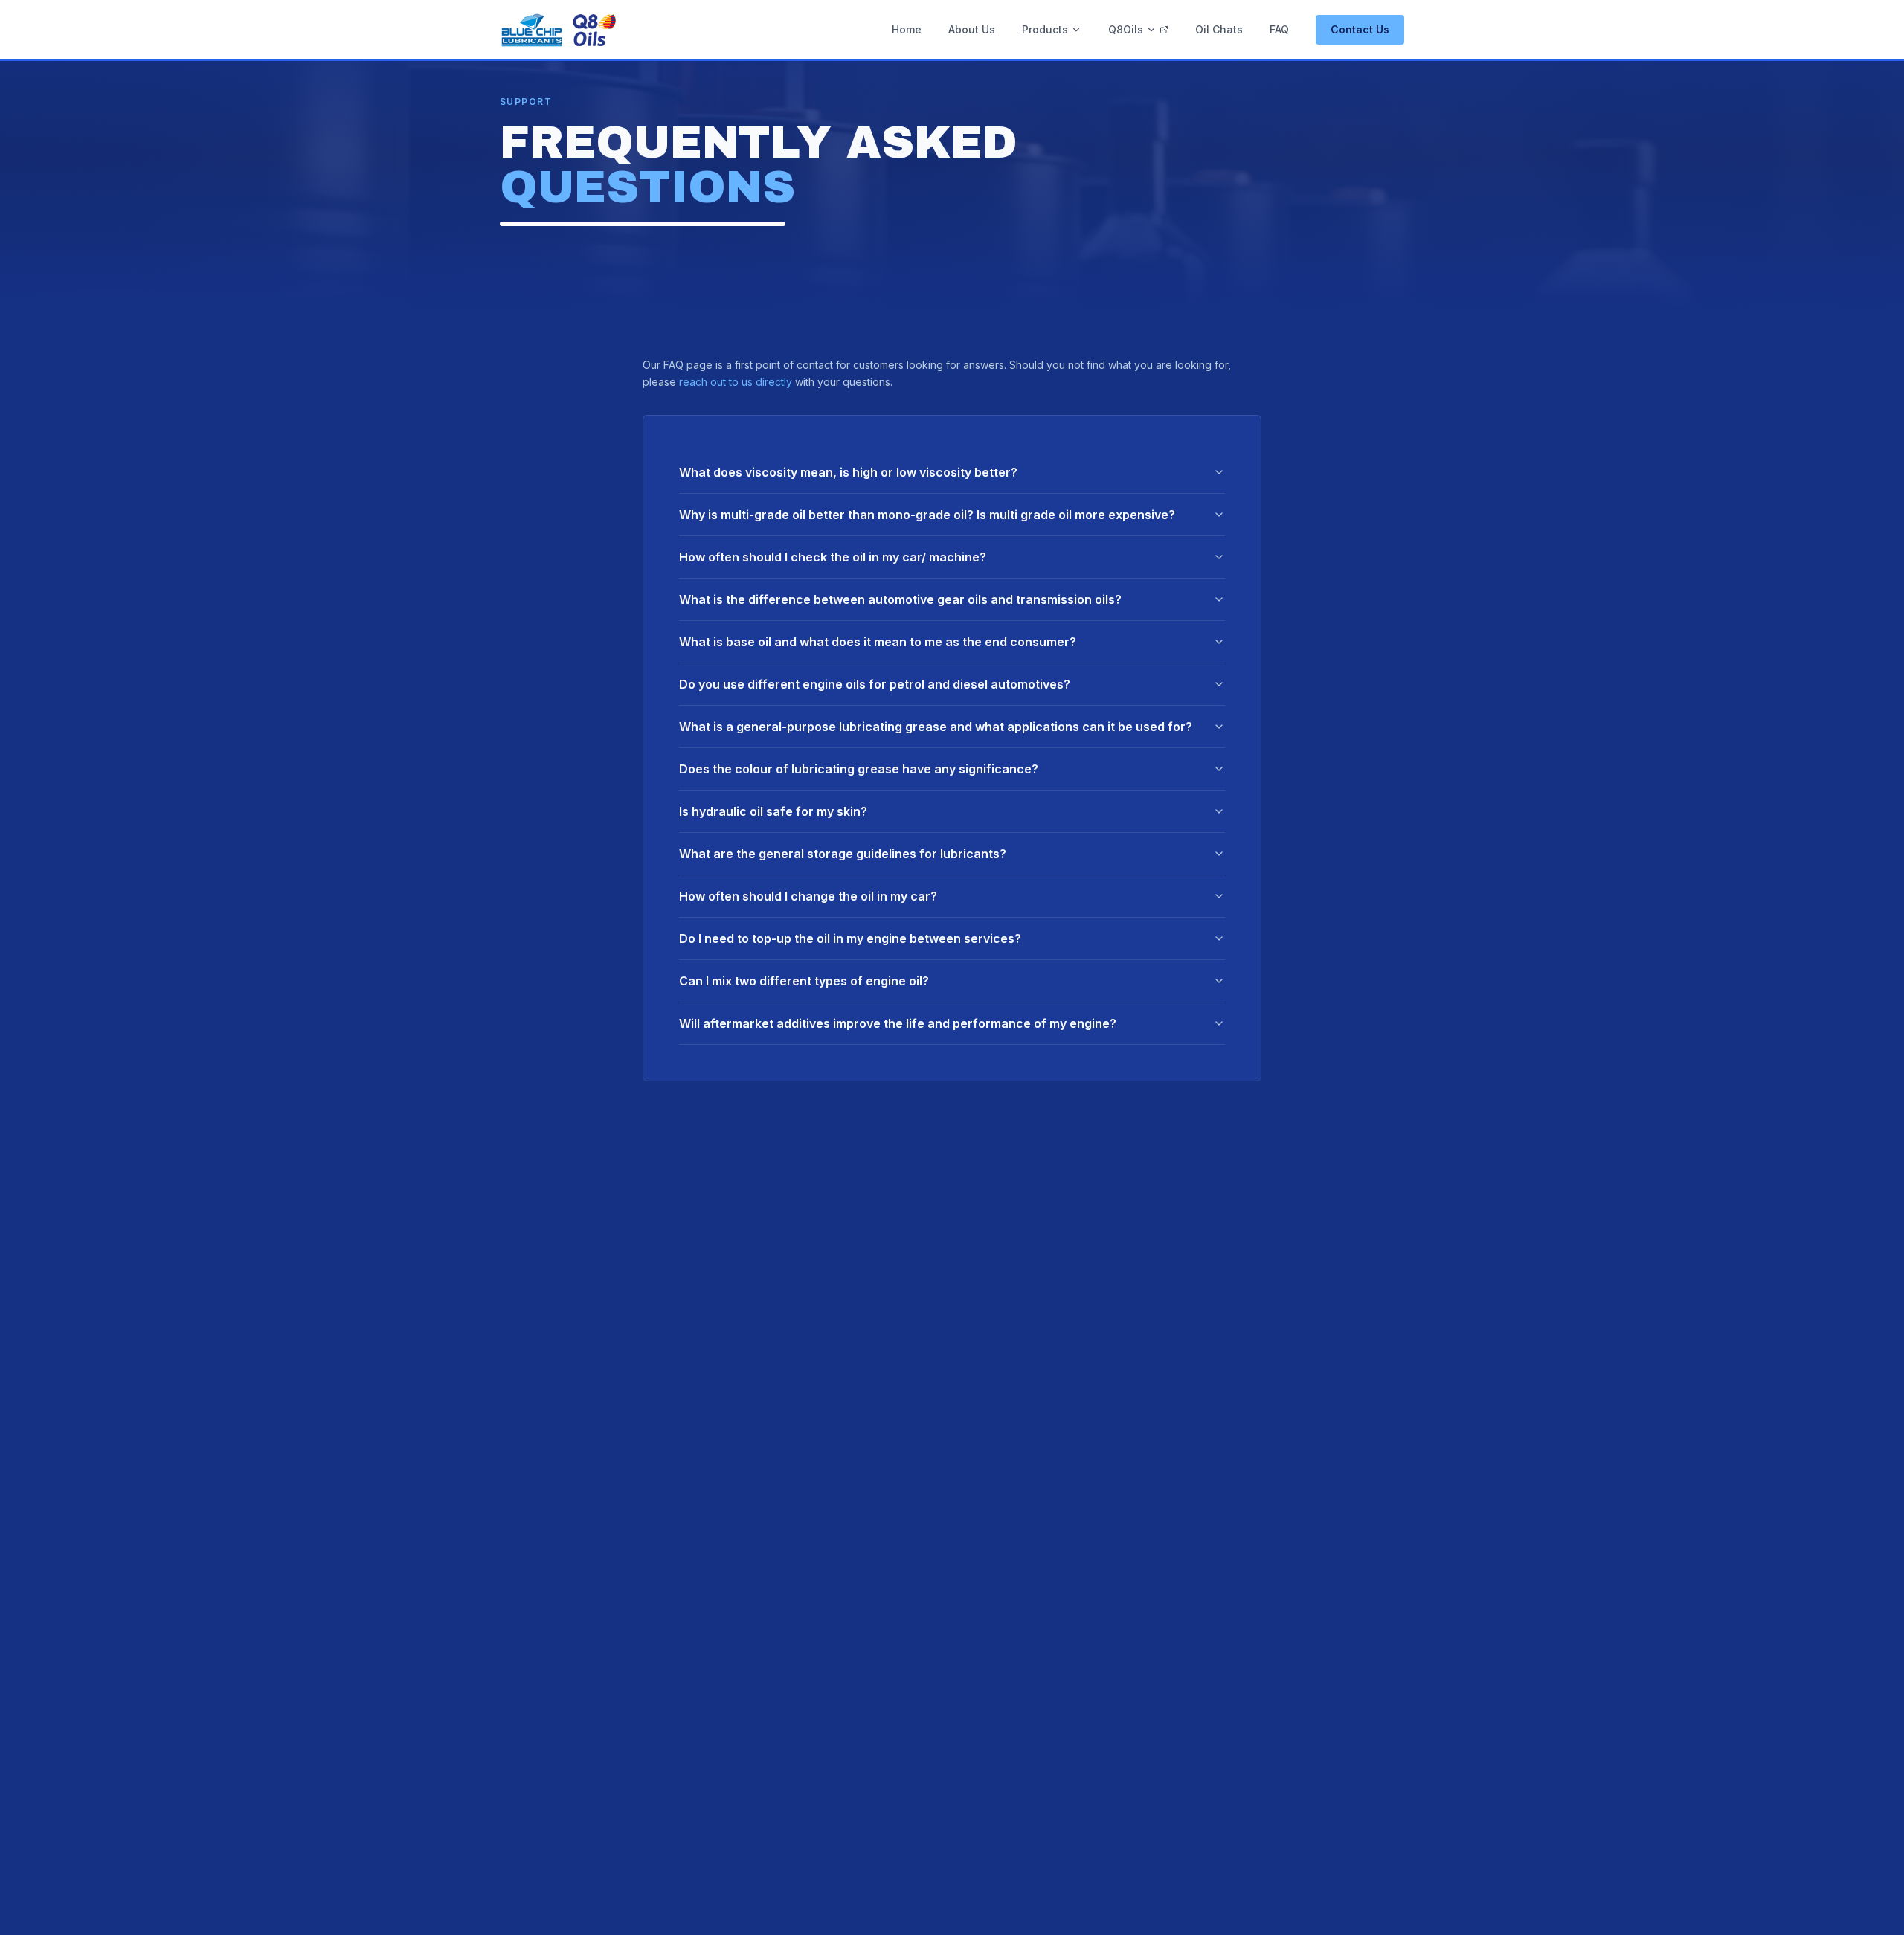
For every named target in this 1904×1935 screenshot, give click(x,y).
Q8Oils (1126, 29)
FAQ (1279, 29)
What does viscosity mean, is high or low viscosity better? (848, 472)
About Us (972, 29)
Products (1045, 29)
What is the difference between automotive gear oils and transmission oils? (900, 599)
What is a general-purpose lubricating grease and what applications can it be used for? (936, 727)
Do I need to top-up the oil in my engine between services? (850, 938)
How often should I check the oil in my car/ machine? (833, 557)
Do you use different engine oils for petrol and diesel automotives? (875, 684)
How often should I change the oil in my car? (808, 896)
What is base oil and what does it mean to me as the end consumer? (878, 642)
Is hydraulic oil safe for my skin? (773, 811)
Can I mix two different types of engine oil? (804, 981)
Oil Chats (1219, 29)
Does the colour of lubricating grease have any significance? (859, 769)
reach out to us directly (736, 382)
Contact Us (1360, 29)
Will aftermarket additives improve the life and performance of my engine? (898, 1023)
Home (907, 29)
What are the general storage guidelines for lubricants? (843, 854)
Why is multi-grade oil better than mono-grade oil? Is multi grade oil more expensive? (927, 515)
